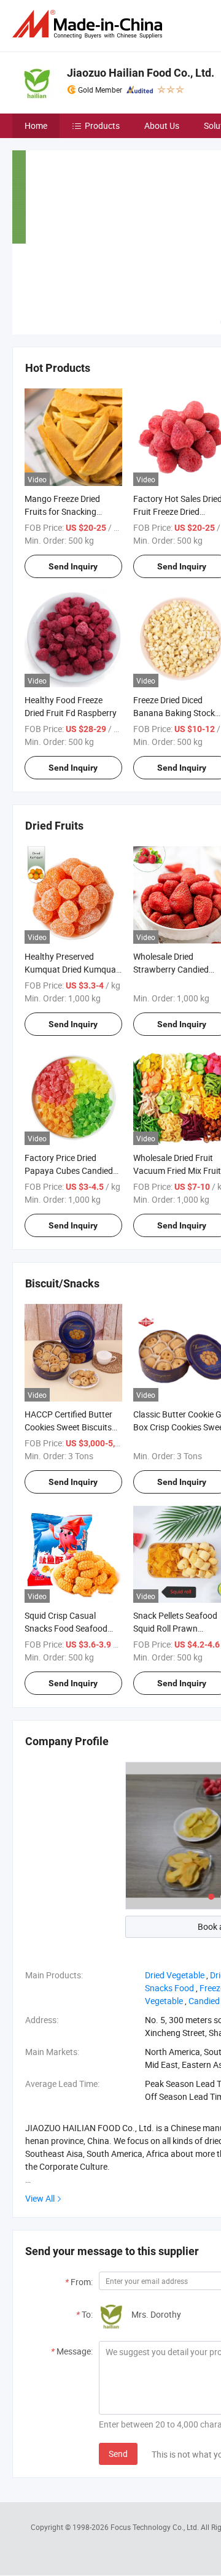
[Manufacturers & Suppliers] (90, 24)
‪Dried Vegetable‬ (175, 1975)
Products (102, 125)
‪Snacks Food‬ (169, 1988)
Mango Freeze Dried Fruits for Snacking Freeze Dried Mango (62, 511)
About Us (162, 125)
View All (40, 2198)
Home (36, 125)
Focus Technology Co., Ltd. (156, 2527)
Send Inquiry (73, 566)
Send (118, 2454)
